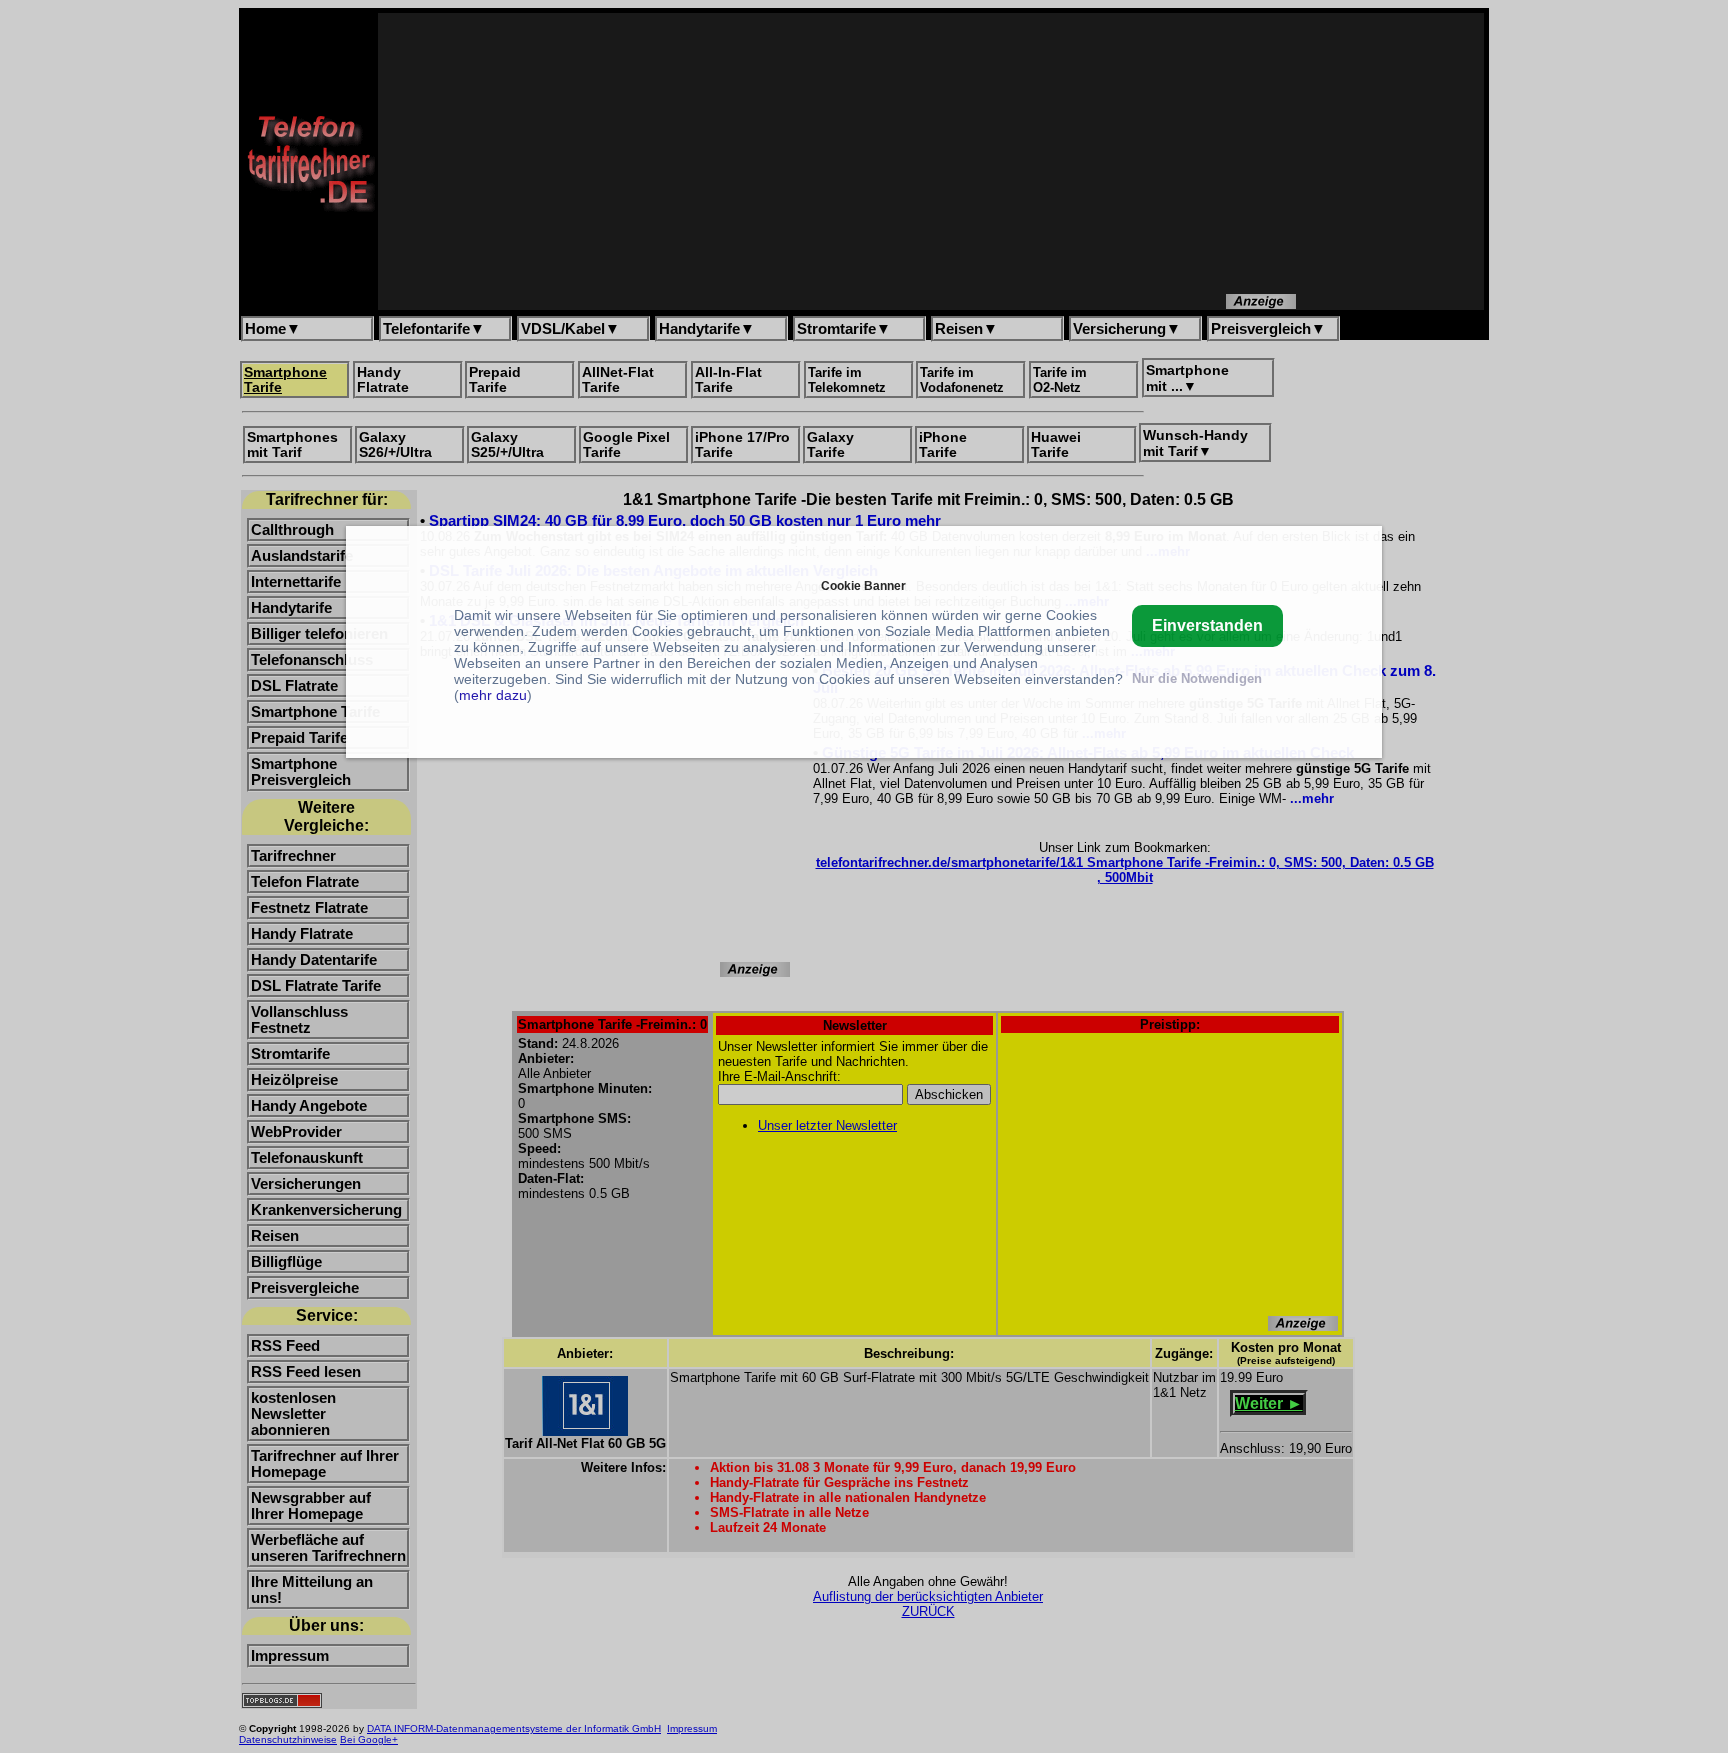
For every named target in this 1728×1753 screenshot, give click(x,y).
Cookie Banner (863, 585)
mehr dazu (493, 695)
